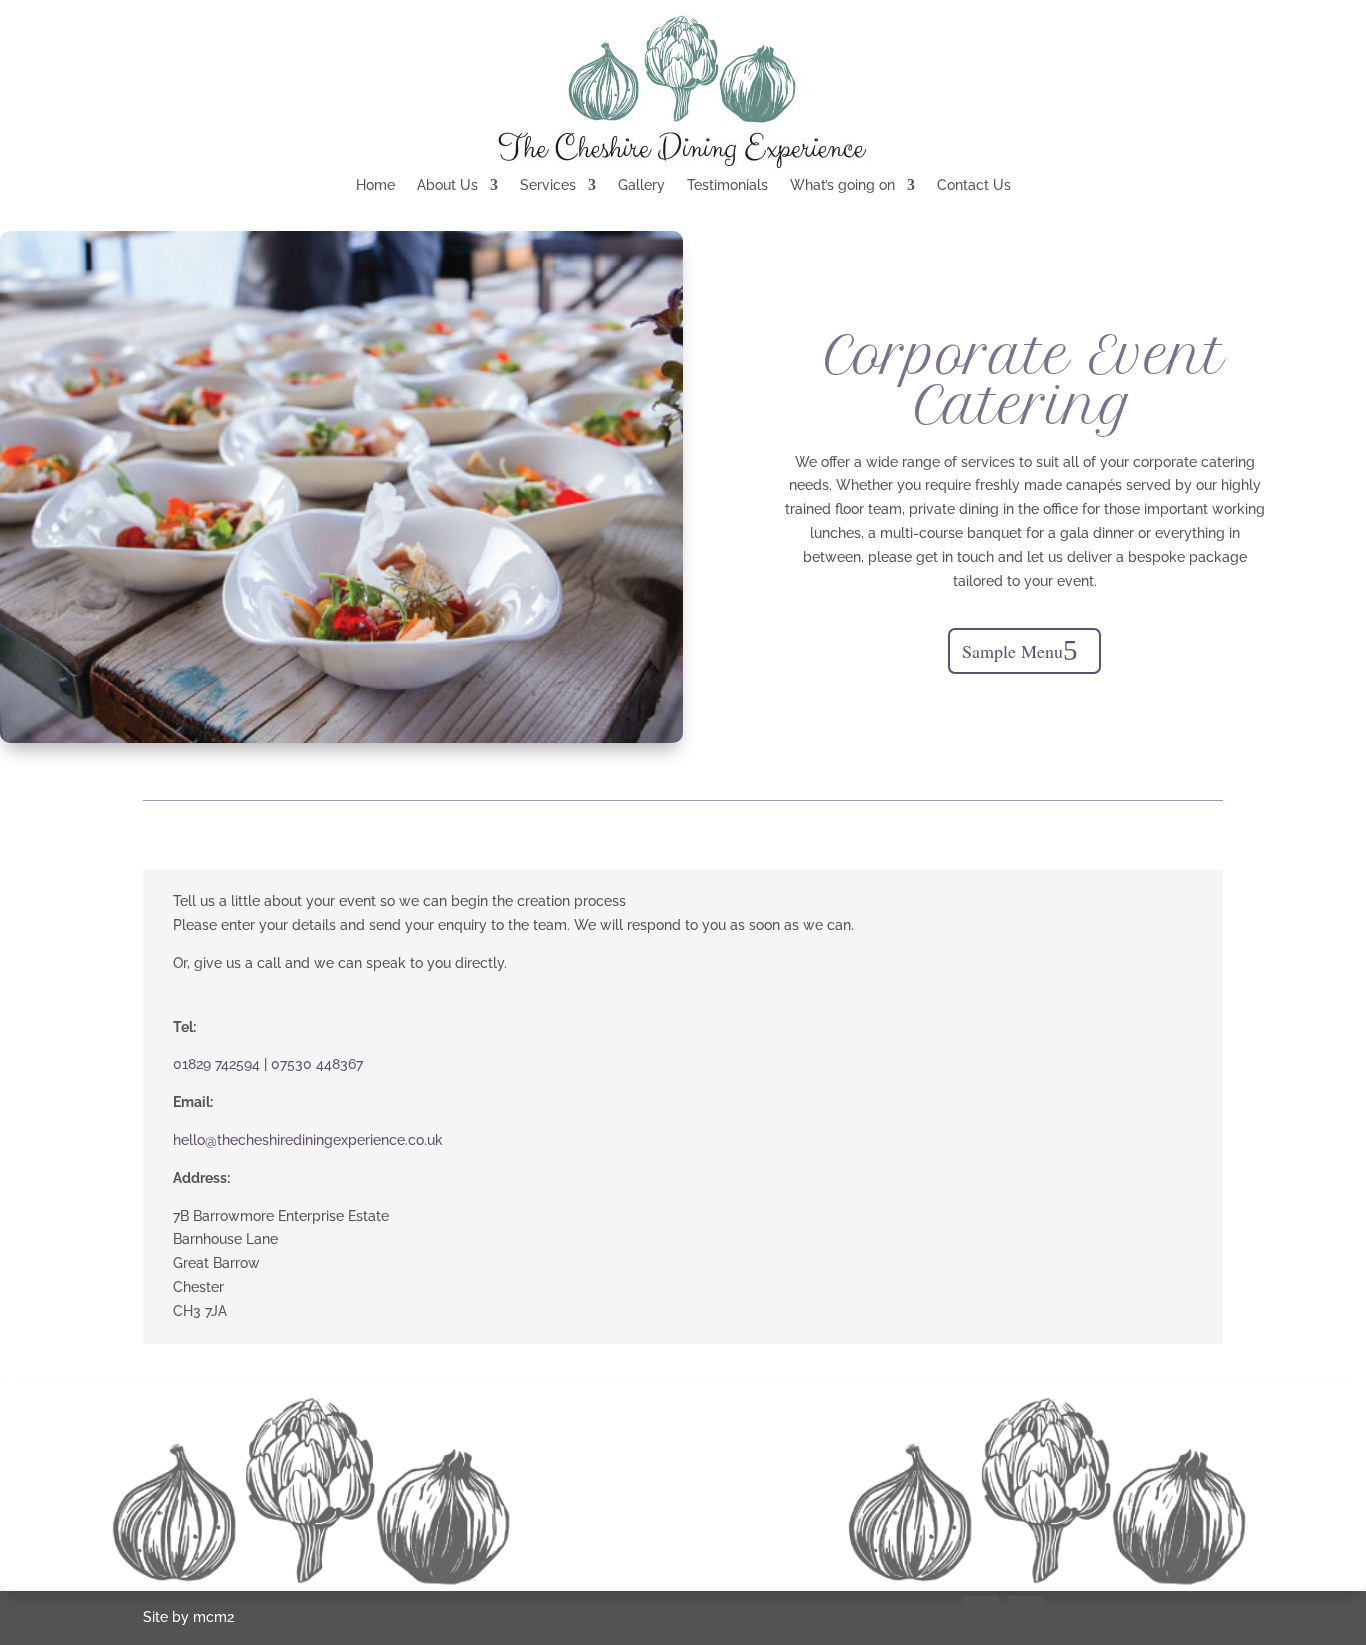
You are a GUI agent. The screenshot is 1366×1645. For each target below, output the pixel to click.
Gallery (641, 185)
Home (375, 185)
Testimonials (727, 185)
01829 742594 (216, 1064)
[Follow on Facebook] (981, 1614)
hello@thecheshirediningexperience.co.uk (308, 1140)
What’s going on (842, 185)
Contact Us (974, 185)
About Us (447, 185)
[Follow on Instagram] (1025, 1614)
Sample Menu (1012, 651)
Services (548, 185)
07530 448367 (317, 1064)
